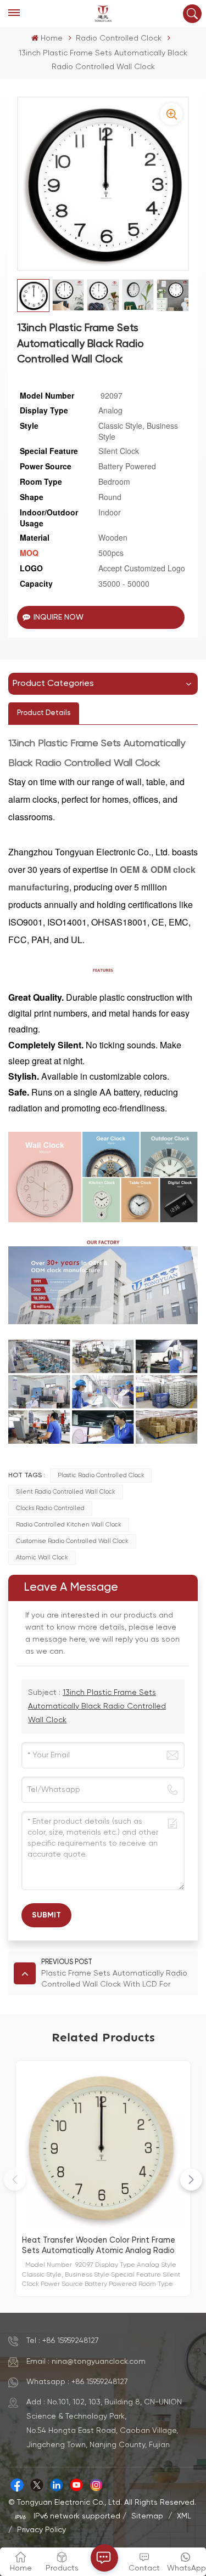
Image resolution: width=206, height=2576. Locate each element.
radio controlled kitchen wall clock (69, 1525)
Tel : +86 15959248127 (63, 2341)
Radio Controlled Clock (119, 38)
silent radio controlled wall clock (66, 1492)
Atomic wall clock (42, 1558)
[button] (191, 2180)
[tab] (44, 713)
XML (184, 2516)
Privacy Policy (41, 2530)
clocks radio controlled (50, 1508)
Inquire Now (59, 617)
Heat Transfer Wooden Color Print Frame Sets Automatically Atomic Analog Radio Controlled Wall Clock (99, 2246)
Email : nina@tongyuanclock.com (86, 2362)
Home (51, 38)
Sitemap (147, 2516)
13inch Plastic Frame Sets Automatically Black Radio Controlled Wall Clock (97, 1706)
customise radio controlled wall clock (72, 1541)
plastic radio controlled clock (101, 1476)
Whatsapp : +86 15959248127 (77, 2382)
